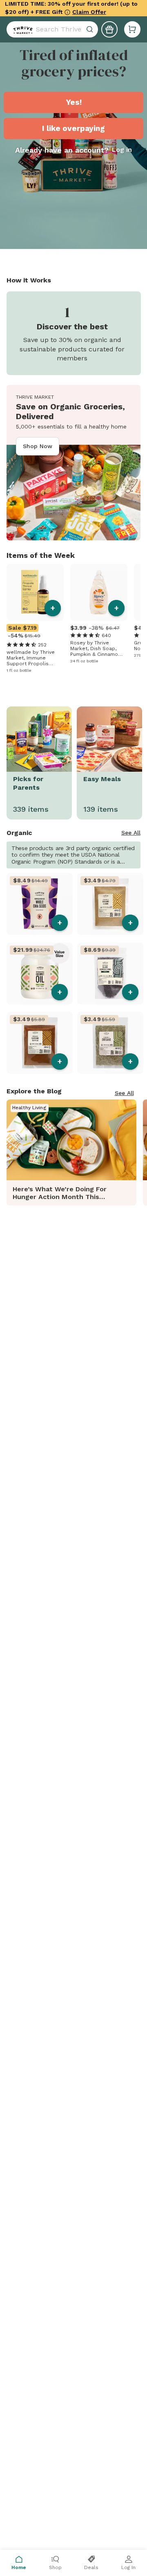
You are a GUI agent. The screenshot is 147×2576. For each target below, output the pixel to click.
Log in (122, 150)
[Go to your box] (132, 29)
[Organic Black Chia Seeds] (40, 904)
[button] (132, 29)
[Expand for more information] (67, 12)
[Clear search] (91, 29)
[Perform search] (21, 29)
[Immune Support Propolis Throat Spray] (35, 592)
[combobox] (52, 29)
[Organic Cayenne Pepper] (40, 1043)
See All (131, 833)
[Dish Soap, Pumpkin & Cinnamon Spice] (99, 592)
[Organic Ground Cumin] (110, 904)
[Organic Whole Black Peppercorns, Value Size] (110, 973)
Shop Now (38, 446)
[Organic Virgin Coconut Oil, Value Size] (40, 973)
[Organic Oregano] (110, 1043)
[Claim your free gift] (109, 29)
